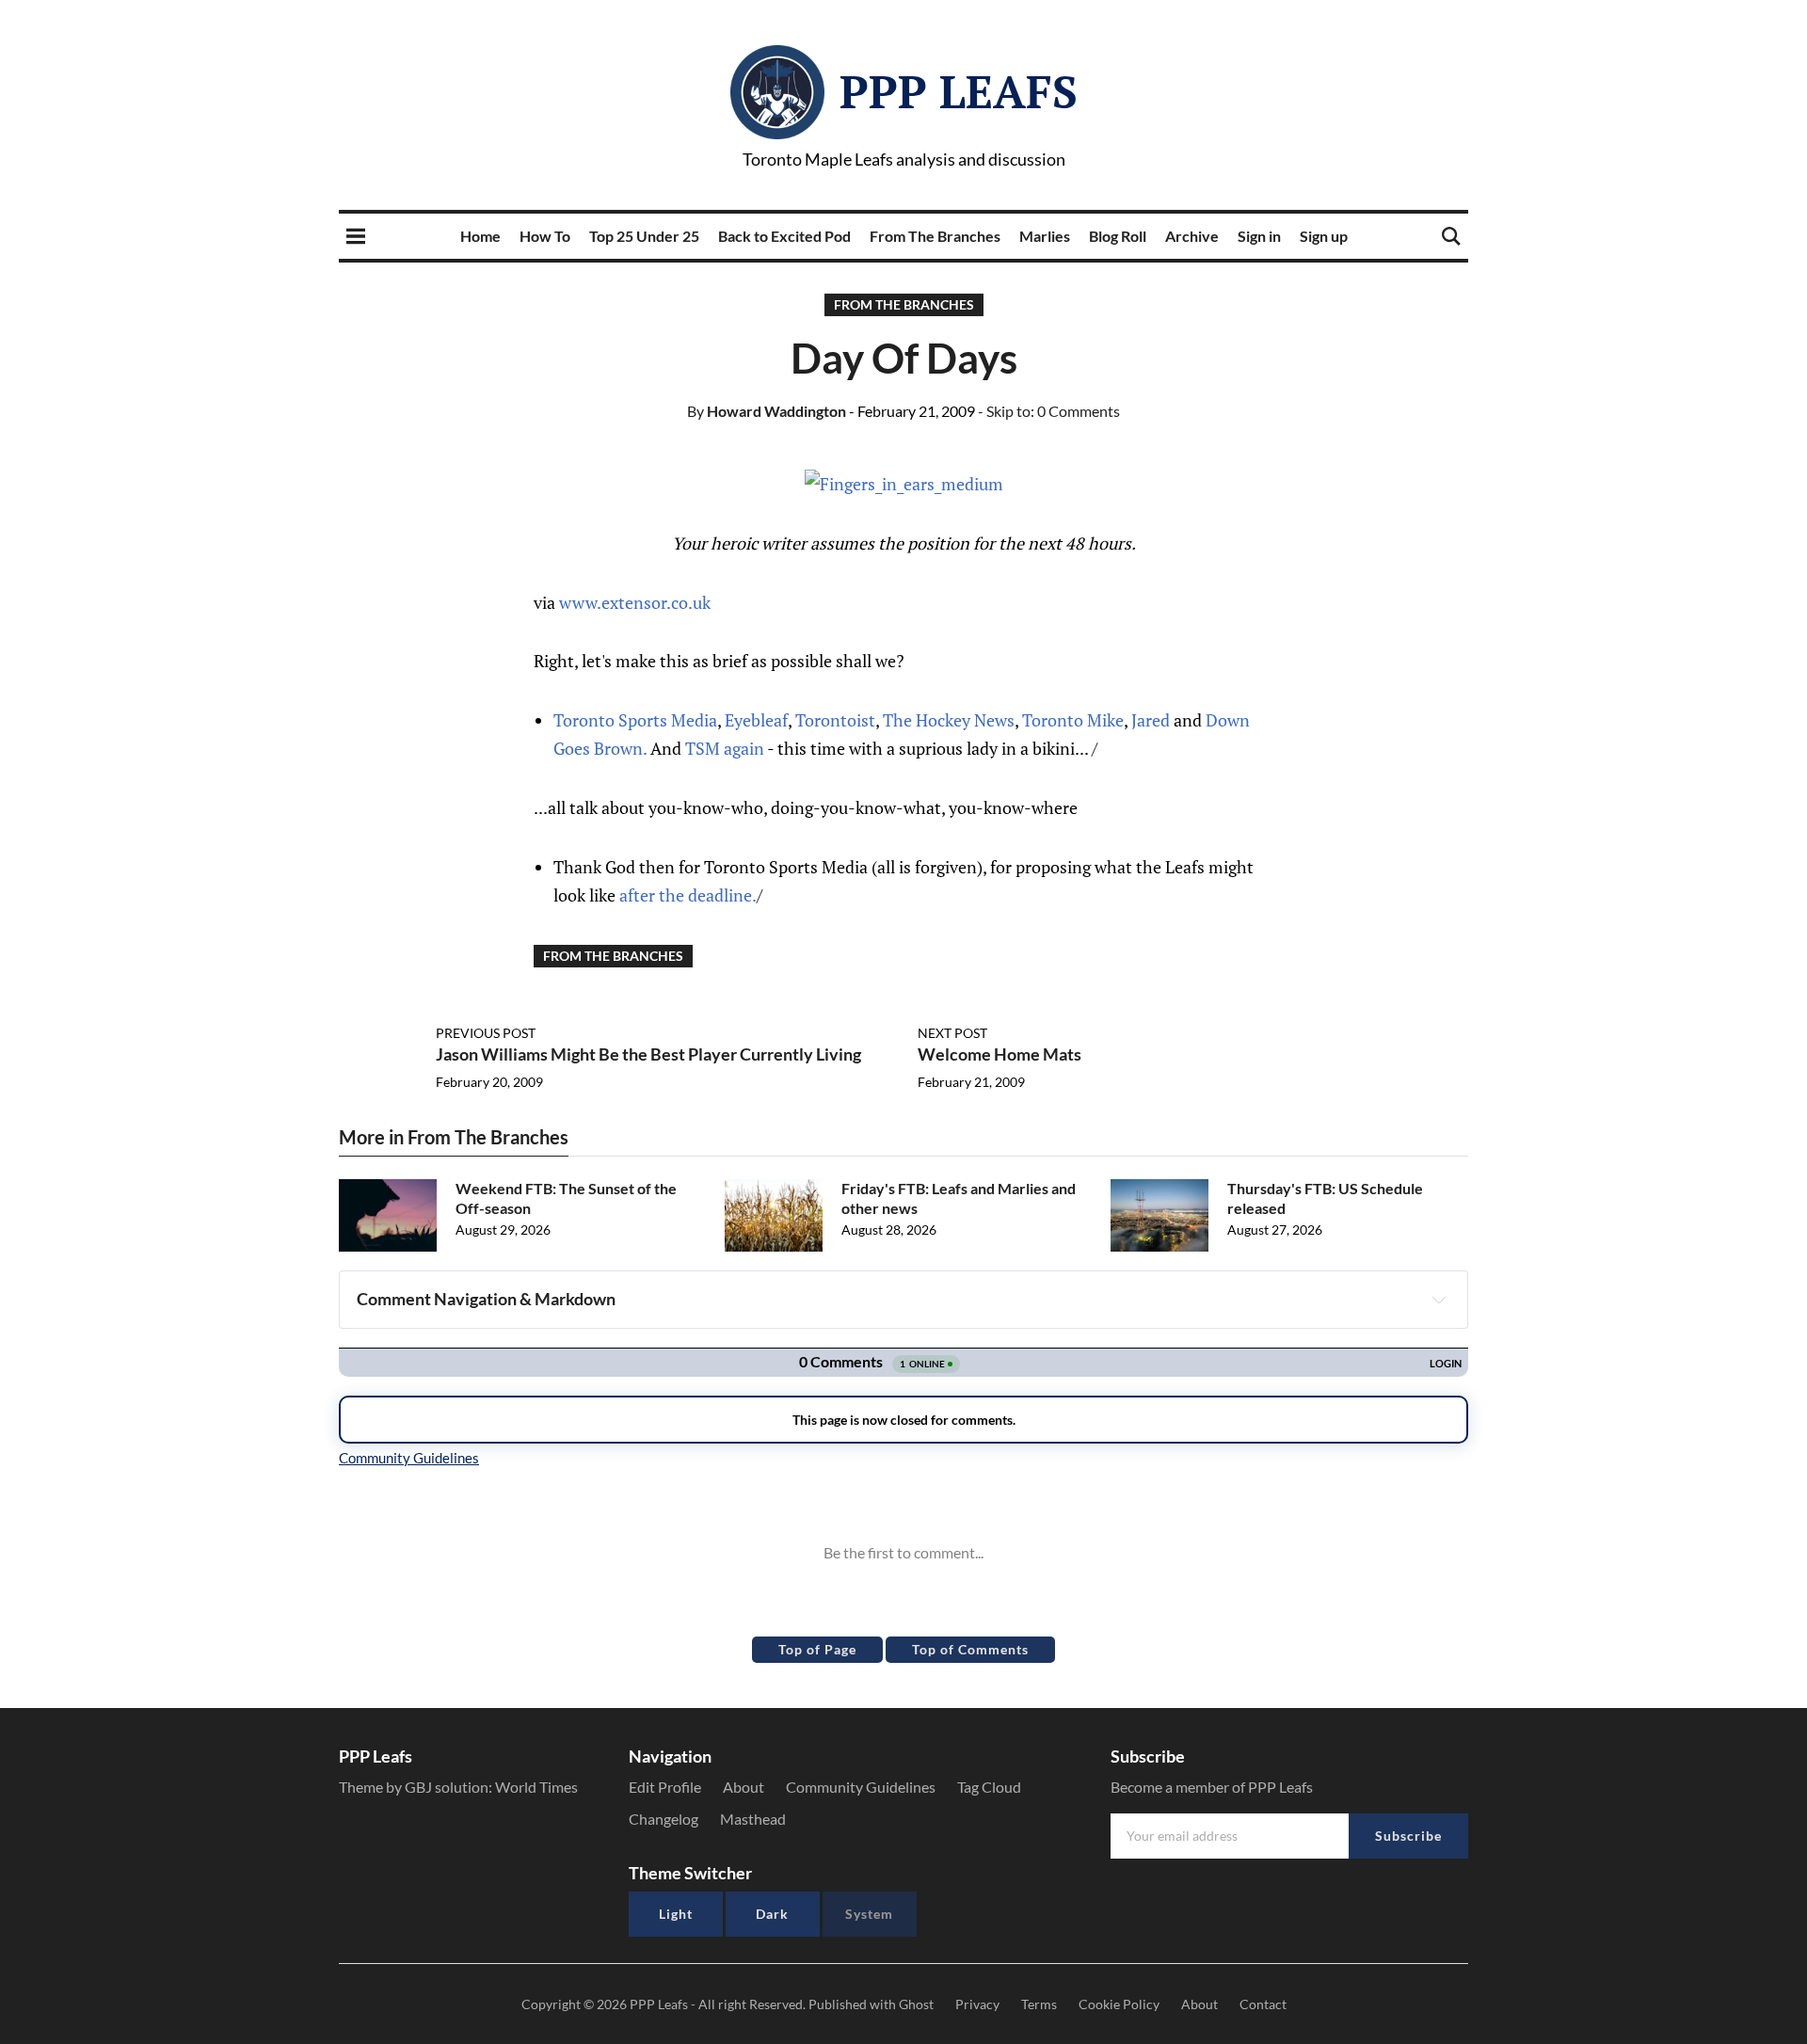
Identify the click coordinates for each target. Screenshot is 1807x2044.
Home (480, 236)
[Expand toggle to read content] (1439, 1300)
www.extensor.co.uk (635, 602)
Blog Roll (1118, 236)
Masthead (753, 1819)
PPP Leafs (959, 91)
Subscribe (1408, 1836)
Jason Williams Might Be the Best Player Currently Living (648, 1054)
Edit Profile (665, 1787)
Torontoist (835, 720)
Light (676, 1914)
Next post (952, 1033)
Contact (1263, 2004)
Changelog (664, 1819)
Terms (1039, 2004)
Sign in (1259, 236)
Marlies (1045, 236)
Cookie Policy (1119, 2004)
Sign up (1324, 236)
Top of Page (817, 1649)
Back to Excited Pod (784, 236)
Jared (1151, 720)
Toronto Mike (1073, 720)
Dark (772, 1914)
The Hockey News (949, 720)
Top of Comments (970, 1649)
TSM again (725, 748)
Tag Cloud (989, 1787)
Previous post (486, 1033)
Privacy (977, 2004)
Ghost (916, 2004)
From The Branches (935, 236)
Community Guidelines (861, 1787)
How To (545, 236)
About (744, 1787)
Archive (1192, 236)
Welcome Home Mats (999, 1054)
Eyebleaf (756, 720)
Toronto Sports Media (635, 720)
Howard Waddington (767, 411)
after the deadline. (688, 895)
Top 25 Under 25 (644, 236)
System (869, 1914)
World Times (536, 1787)
